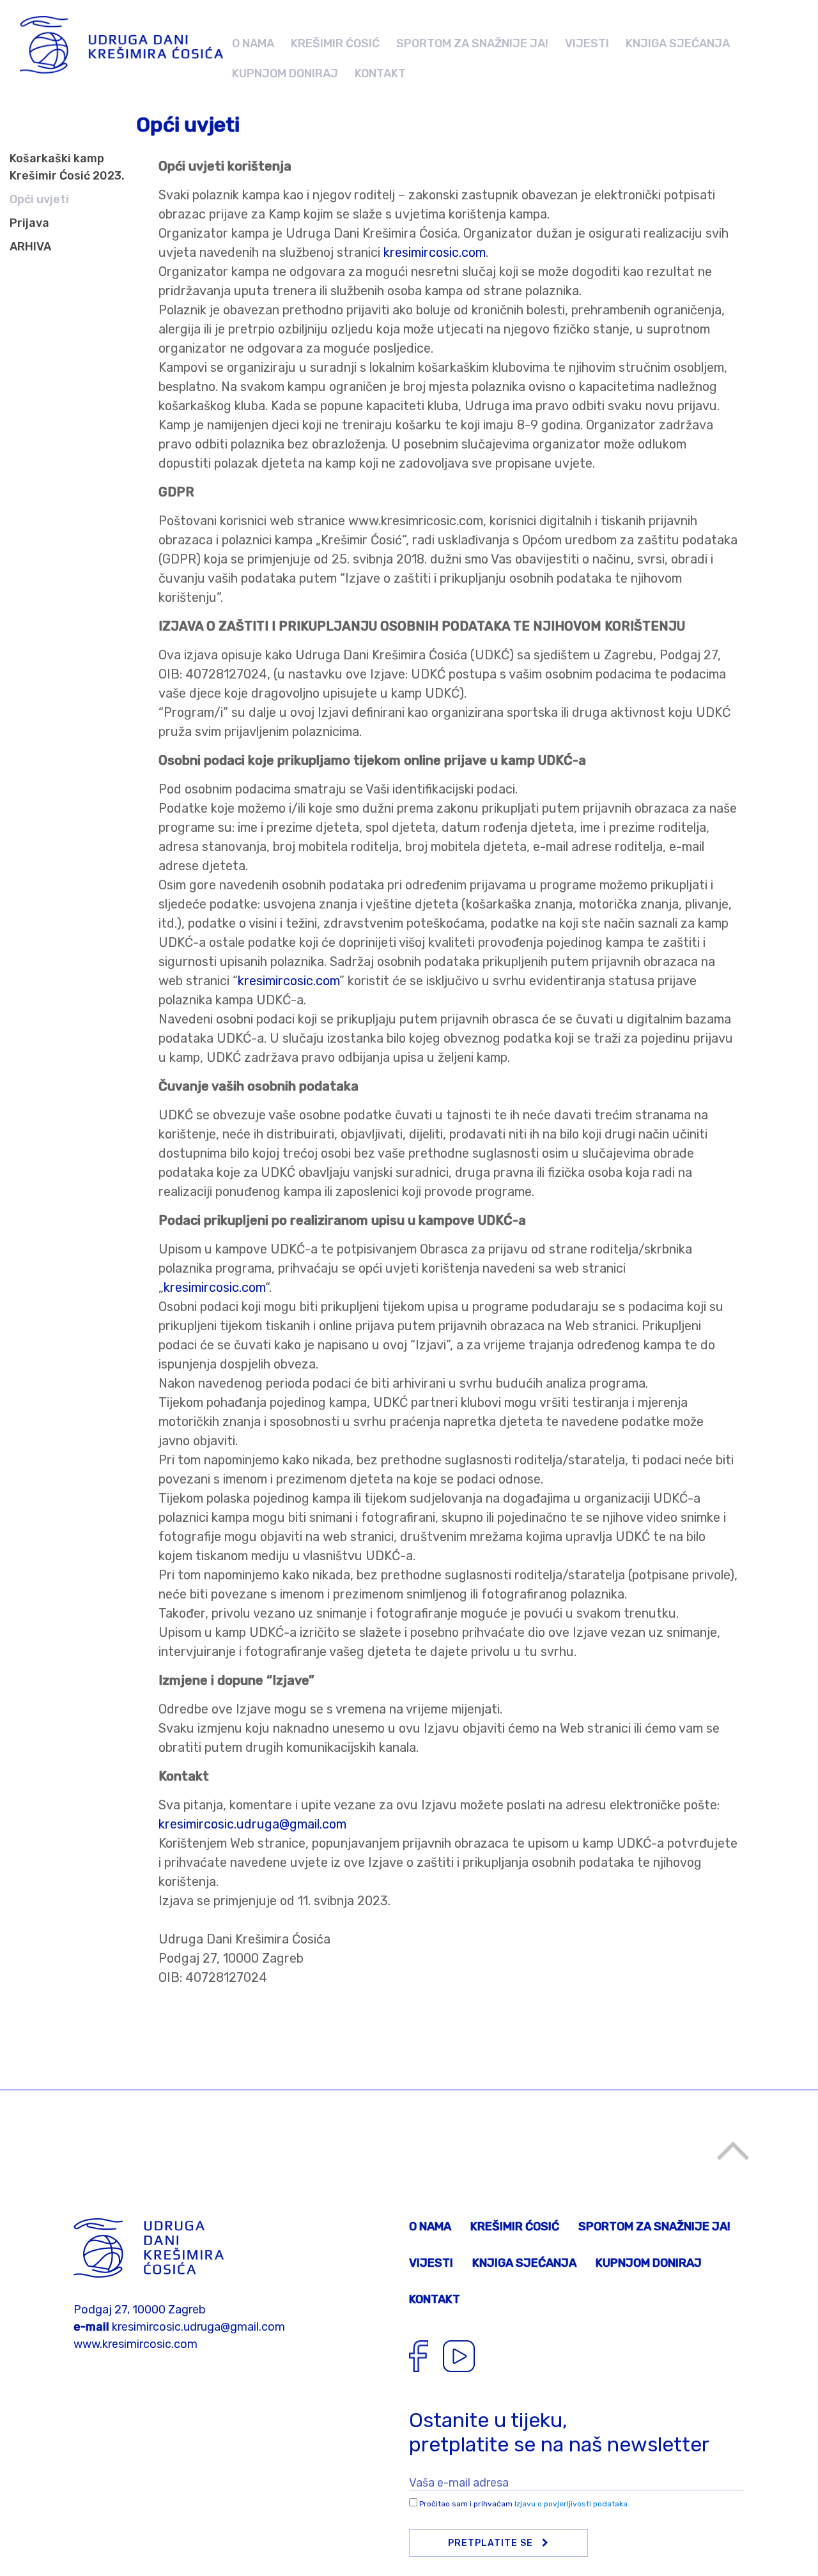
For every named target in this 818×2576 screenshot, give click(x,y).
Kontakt (380, 73)
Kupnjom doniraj (285, 73)
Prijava (29, 223)
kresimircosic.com (435, 252)
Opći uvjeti (39, 199)
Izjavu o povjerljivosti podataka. (572, 2504)
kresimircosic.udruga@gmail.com (252, 1824)
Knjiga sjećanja (678, 43)
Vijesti (587, 43)
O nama (253, 43)
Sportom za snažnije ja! (472, 43)
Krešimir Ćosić (335, 43)
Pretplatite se (492, 2543)
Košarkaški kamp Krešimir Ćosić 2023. (67, 167)
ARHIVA (30, 247)
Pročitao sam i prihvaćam (524, 2504)
